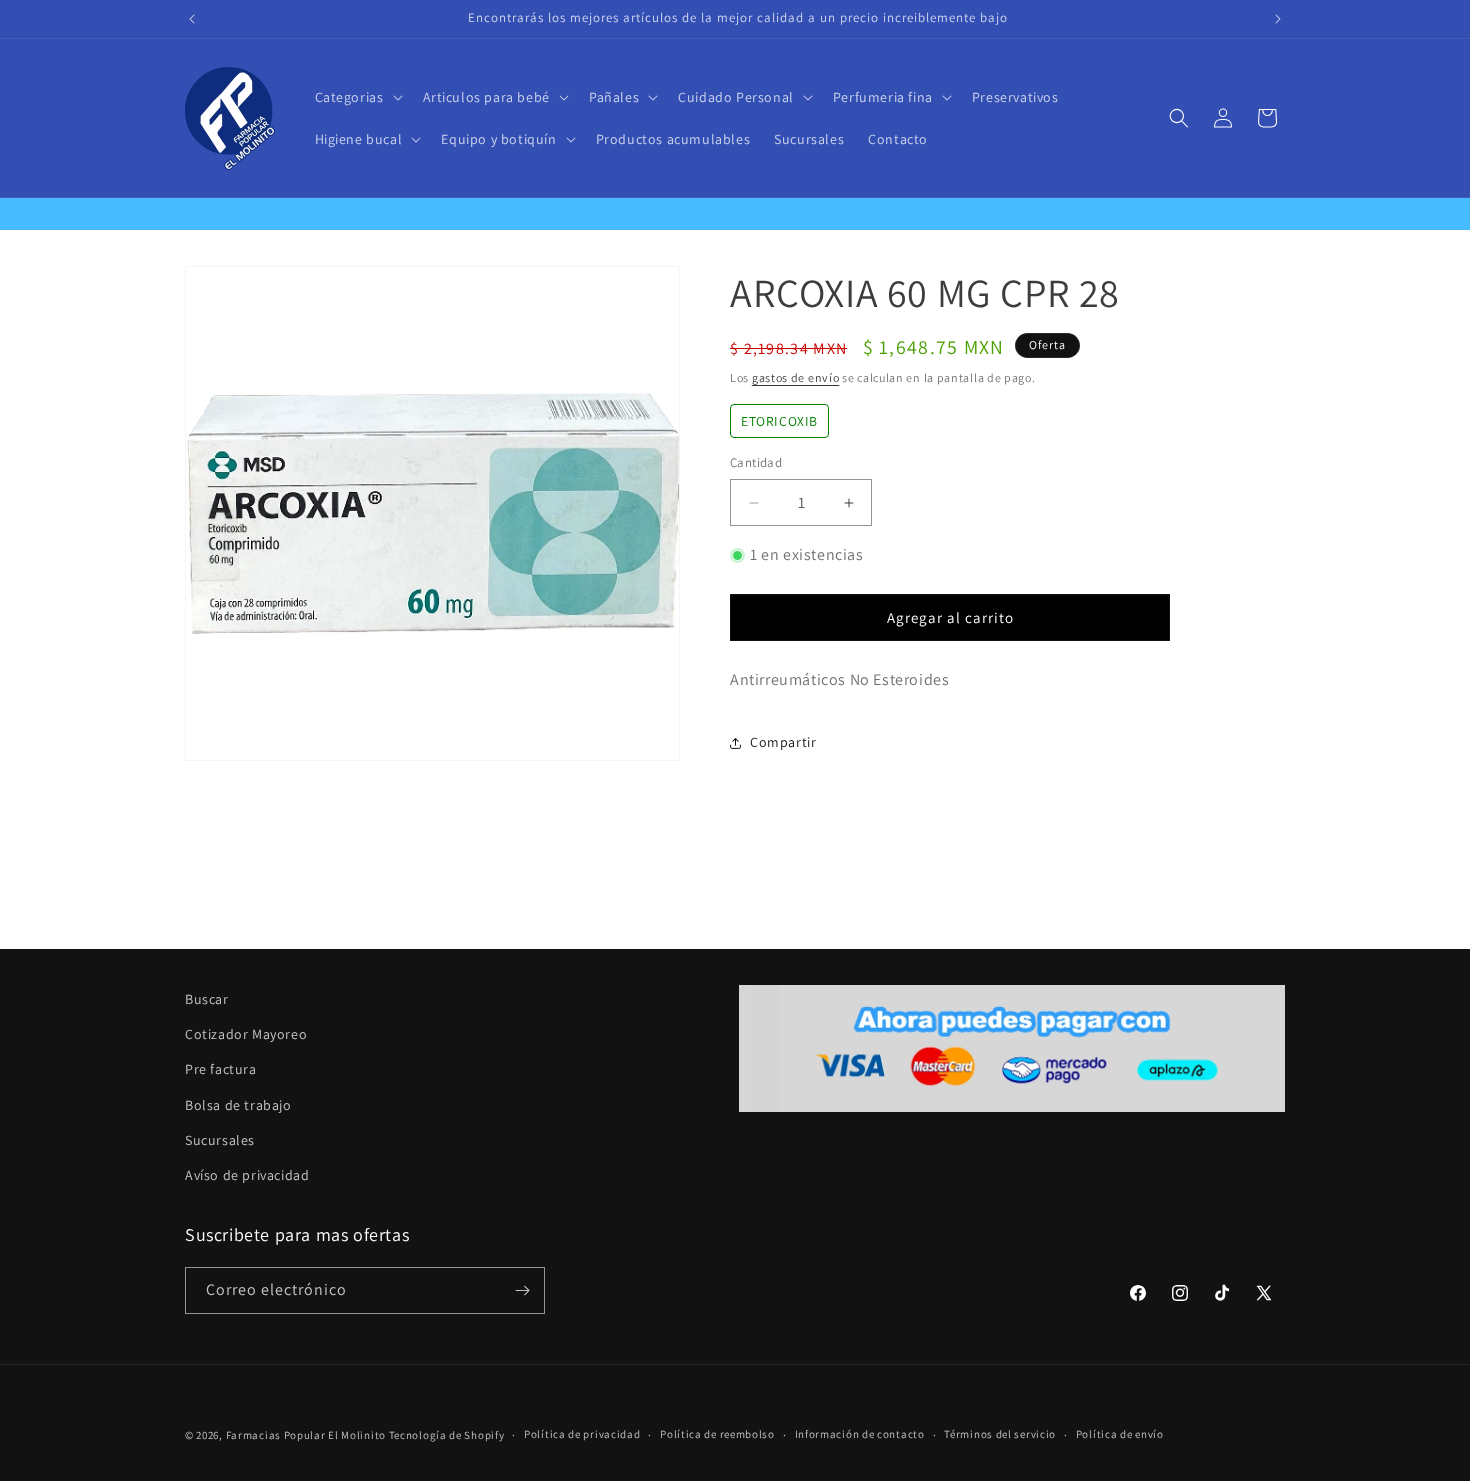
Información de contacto (860, 1434)
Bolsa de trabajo (238, 1105)
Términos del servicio (1000, 1434)
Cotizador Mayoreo (246, 1034)
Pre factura (221, 1069)
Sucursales (220, 1140)
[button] (357, 97)
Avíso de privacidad (247, 1175)
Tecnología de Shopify (447, 1435)
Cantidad (756, 463)
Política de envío (1120, 1434)
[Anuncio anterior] (192, 19)
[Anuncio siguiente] (1278, 19)
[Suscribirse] (522, 1290)
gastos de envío (796, 378)
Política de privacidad (582, 1434)
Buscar (207, 999)
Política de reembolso (717, 1434)
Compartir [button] (783, 742)
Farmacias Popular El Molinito (306, 1435)
